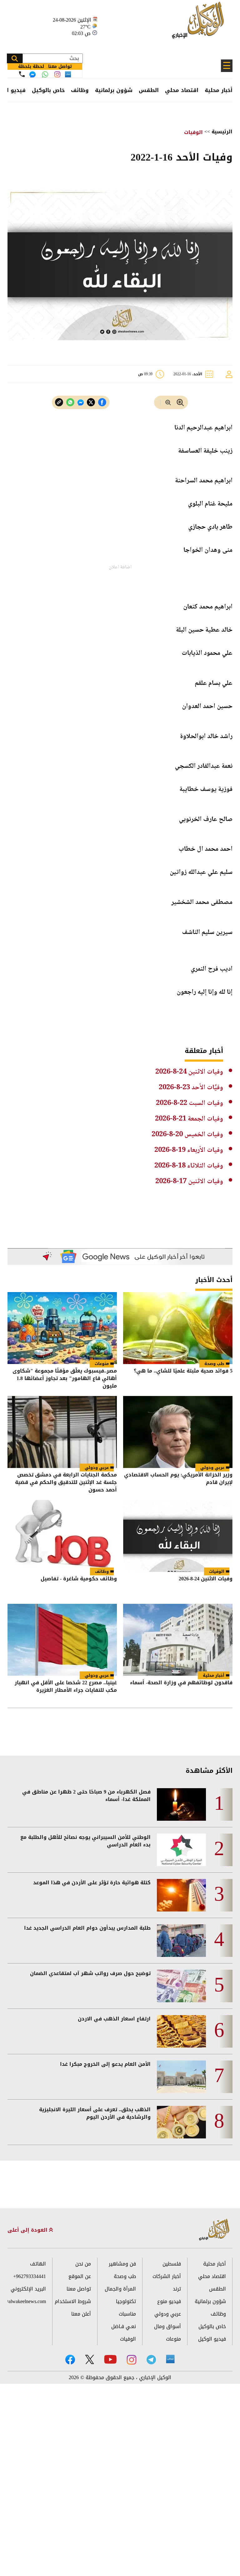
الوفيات (193, 132)
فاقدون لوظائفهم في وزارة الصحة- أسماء (181, 1683)
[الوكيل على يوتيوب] (110, 2359)
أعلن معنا (81, 2314)
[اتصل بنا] (22, 74)
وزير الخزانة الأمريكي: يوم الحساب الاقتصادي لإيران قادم (178, 1479)
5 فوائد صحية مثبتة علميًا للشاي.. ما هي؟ (183, 1371)
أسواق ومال (167, 2326)
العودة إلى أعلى (28, 2230)
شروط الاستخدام (73, 2301)
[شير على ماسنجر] (81, 403)
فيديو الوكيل (212, 2339)
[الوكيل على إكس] (90, 2359)
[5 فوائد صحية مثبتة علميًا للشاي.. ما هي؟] (178, 1328)
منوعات (102, 1364)
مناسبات (127, 2314)
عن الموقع (80, 2276)
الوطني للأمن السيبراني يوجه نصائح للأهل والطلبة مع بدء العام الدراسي (85, 1841)
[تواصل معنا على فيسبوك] (32, 74)
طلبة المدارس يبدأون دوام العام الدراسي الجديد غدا (87, 1928)
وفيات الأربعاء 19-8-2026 (189, 1150)
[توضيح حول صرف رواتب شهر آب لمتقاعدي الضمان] (181, 1986)
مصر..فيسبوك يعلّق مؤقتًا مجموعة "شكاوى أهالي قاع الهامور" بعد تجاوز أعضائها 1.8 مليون (65, 1378)
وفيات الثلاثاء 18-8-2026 (189, 1166)
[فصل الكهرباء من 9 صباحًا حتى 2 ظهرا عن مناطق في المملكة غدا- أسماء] (181, 1804)
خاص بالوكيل (48, 90)
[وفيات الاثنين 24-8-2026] (178, 1536)
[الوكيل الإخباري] (200, 24)
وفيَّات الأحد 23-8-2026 (191, 1088)
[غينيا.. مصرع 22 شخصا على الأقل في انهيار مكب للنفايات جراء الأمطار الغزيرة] (62, 1640)
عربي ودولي (212, 1468)
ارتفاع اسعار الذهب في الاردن (114, 2019)
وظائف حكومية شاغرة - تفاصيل (79, 1579)
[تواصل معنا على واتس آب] (45, 74)
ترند (177, 2289)
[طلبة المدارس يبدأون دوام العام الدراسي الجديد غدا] (181, 1941)
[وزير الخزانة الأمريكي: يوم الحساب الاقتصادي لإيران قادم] (178, 1432)
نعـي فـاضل (124, 2326)
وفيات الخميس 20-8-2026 (187, 1135)
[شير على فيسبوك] (102, 402)
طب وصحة (214, 1364)
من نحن (83, 2264)
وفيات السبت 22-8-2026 (190, 1103)
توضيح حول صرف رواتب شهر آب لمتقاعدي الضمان (90, 1973)
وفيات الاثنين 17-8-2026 (189, 1182)
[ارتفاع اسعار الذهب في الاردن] (181, 2031)
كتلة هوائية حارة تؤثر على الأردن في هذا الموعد (92, 1883)
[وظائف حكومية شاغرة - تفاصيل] (62, 1536)
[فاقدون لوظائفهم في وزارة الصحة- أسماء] (178, 1640)
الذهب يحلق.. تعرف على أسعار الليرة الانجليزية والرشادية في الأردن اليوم (95, 2113)
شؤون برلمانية (114, 90)
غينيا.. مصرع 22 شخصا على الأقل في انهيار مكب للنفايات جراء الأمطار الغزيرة (66, 1687)
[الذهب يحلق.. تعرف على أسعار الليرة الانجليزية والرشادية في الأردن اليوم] (181, 2122)
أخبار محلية (219, 90)
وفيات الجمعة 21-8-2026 (189, 1119)
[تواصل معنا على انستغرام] (57, 74)
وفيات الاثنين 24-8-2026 (189, 1072)
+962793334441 (30, 2276)
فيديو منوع (169, 2301)
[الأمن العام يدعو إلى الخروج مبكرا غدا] (181, 2077)
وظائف (80, 90)
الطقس (149, 90)
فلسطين (172, 2264)
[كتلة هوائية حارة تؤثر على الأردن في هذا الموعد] (181, 1895)
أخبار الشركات (167, 2276)
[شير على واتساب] (70, 402)
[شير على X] (91, 402)
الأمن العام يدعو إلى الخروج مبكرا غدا (105, 2064)
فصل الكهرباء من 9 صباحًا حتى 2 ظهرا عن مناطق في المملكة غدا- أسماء (86, 1796)
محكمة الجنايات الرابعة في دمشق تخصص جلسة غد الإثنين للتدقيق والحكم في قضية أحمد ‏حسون (66, 1482)
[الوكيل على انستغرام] (132, 2360)
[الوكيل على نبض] (170, 2359)
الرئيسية (222, 132)
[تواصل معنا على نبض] (68, 74)
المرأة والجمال (120, 2289)
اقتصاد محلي (182, 90)
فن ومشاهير (122, 2264)
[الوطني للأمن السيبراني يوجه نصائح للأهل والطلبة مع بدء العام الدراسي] (181, 1850)
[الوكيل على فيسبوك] (70, 2360)
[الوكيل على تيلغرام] (151, 2360)
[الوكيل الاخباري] (214, 2230)
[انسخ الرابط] (59, 402)
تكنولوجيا (126, 2301)
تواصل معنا (79, 2289)
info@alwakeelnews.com (27, 2301)
